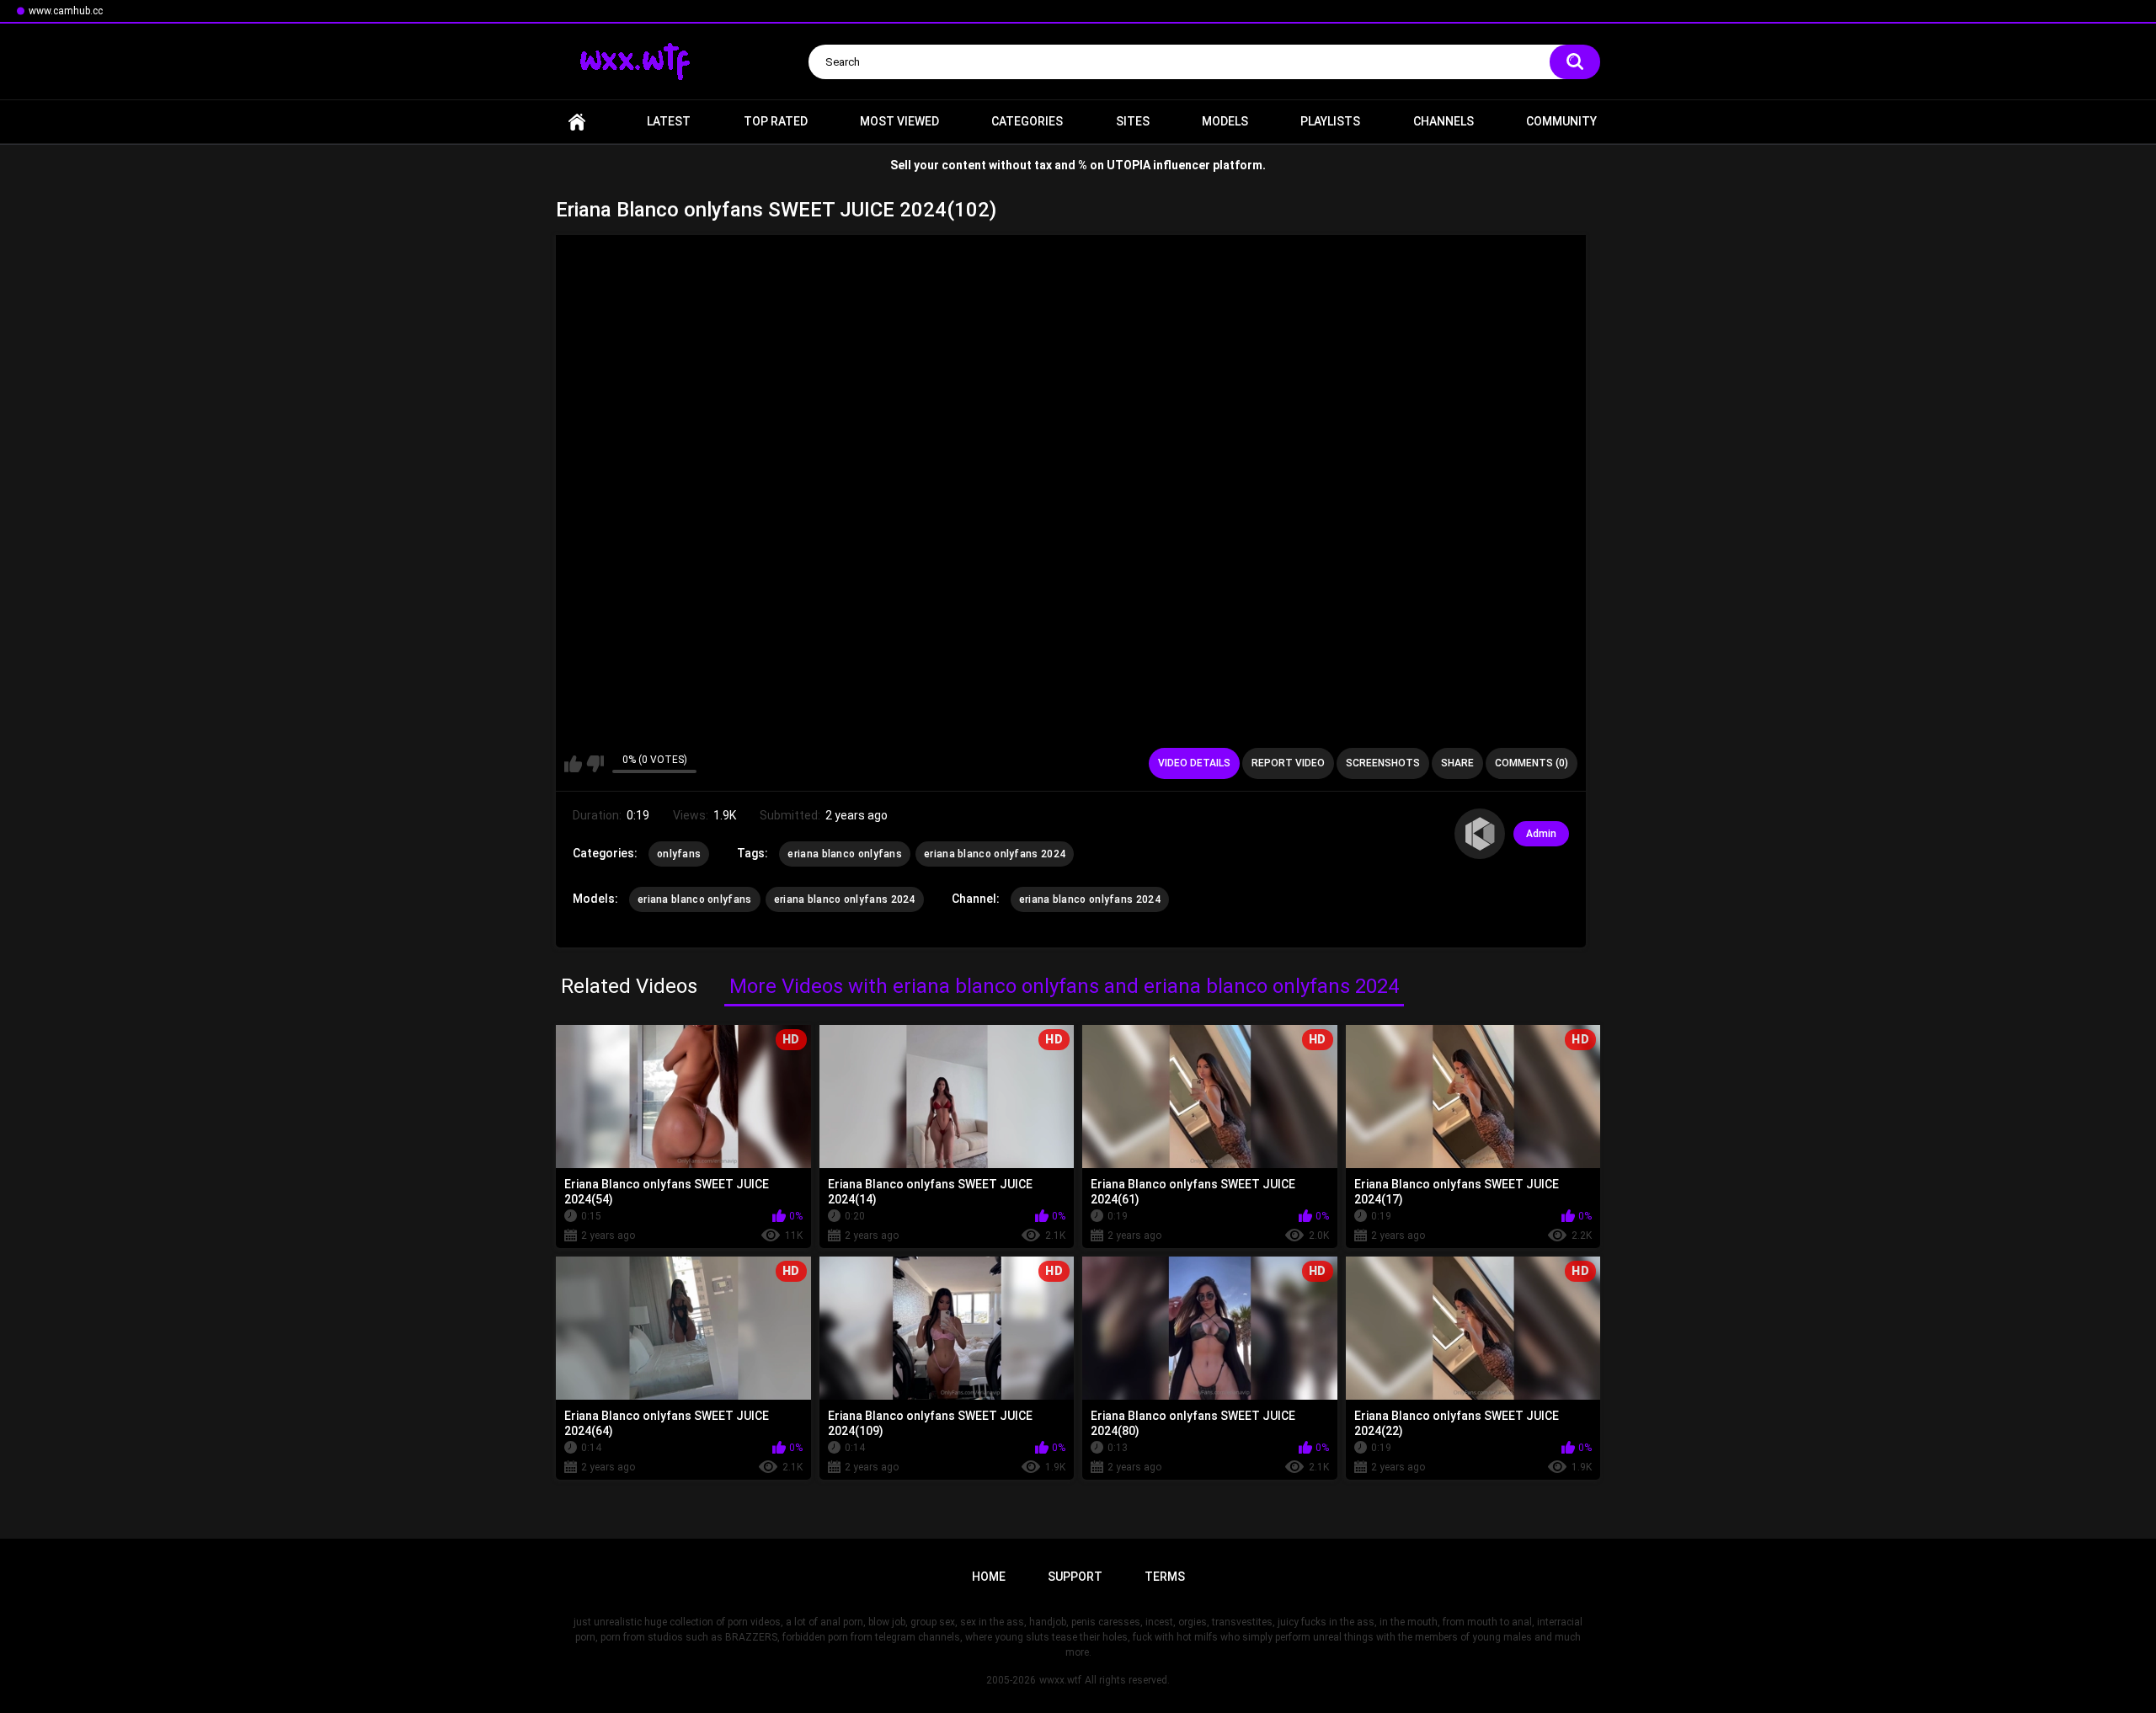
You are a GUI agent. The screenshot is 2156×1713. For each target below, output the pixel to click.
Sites (1133, 121)
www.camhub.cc (66, 11)
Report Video (1288, 763)
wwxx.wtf (1060, 1680)
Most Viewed (899, 121)
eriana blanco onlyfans (845, 854)
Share (1457, 763)
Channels (1444, 121)
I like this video (573, 764)
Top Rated (776, 121)
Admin (1541, 834)
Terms (1165, 1577)
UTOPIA (1129, 165)
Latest (669, 121)
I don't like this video (595, 764)
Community (1561, 121)
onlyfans (679, 854)
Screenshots (1383, 763)
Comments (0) (1532, 763)
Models (1225, 121)
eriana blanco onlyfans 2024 (995, 854)
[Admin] (1480, 834)
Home (577, 122)
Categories (1027, 121)
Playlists (1330, 121)
